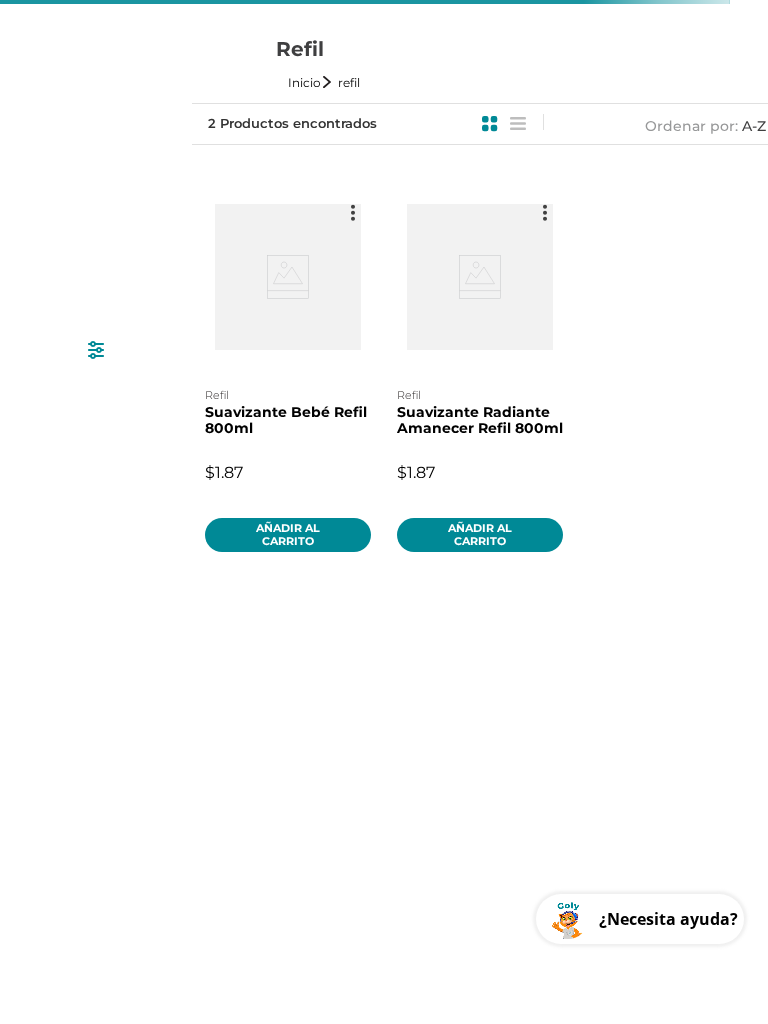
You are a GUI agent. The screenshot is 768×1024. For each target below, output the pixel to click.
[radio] (490, 124)
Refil (349, 82)
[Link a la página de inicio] (311, 82)
